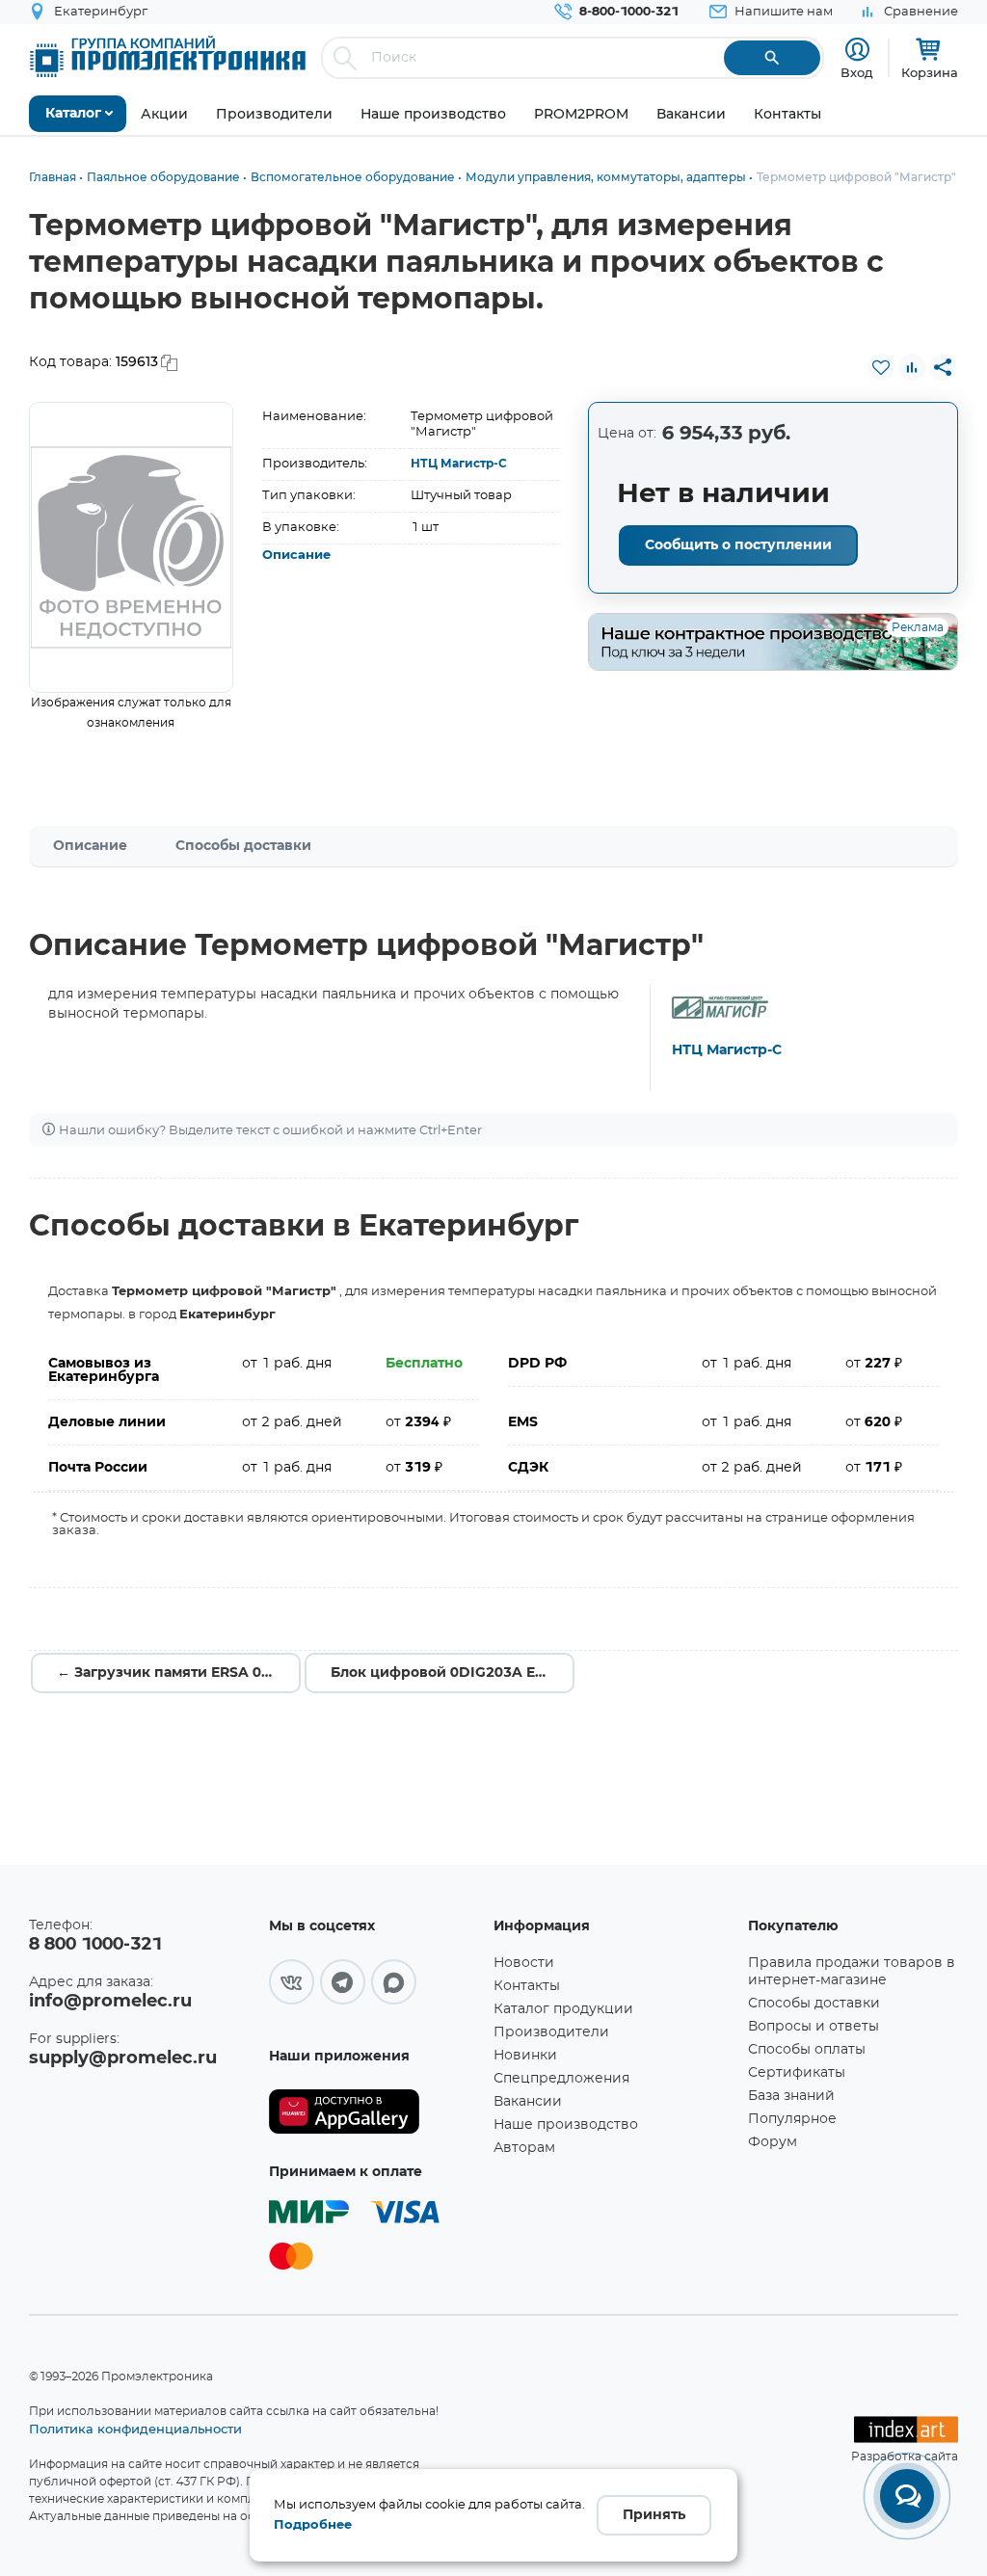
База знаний (791, 2096)
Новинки (525, 2056)
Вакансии (528, 2102)
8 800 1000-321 (95, 1945)
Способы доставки (243, 846)
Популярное (792, 2119)
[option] (131, 547)
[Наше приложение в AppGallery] (374, 2112)
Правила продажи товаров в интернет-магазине (852, 1972)
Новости (524, 1963)
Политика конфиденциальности (135, 2429)
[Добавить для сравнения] (912, 367)
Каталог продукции (563, 2009)
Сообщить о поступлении (738, 545)
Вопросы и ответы (814, 2027)
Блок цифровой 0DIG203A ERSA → (453, 1673)
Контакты (527, 1986)
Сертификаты (797, 2073)
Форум (773, 2142)
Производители (551, 2032)
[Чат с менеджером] (907, 2496)
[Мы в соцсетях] (292, 1982)
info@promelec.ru (110, 2002)
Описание (296, 556)
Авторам (524, 2148)
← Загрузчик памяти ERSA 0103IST (179, 1673)
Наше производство (566, 2125)
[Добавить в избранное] (881, 367)
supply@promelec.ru (123, 2058)
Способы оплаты (807, 2050)
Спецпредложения (561, 2079)
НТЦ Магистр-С (459, 464)
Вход (857, 72)
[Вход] (857, 50)
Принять (654, 2515)
